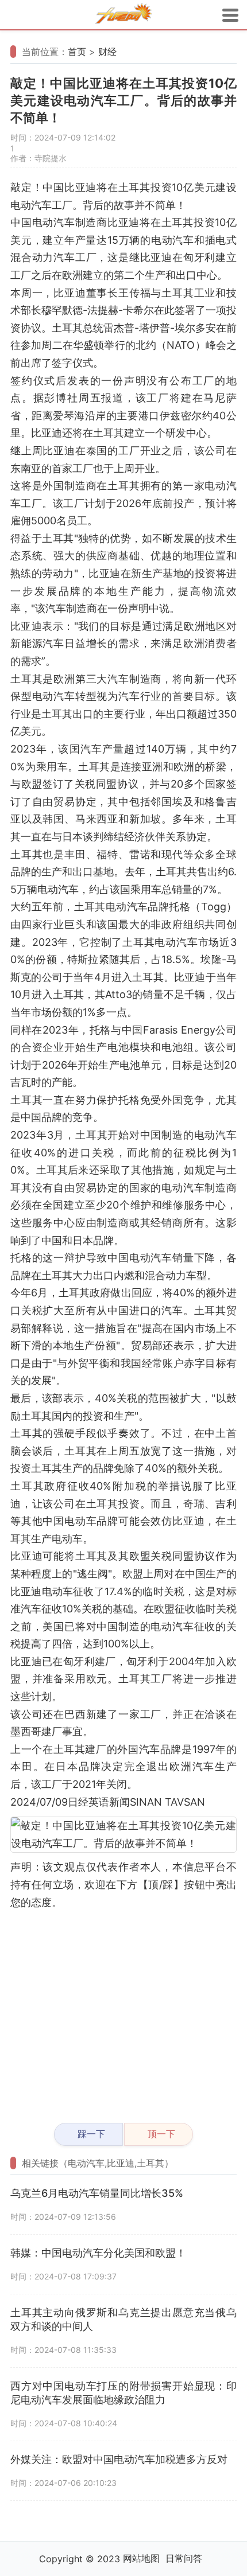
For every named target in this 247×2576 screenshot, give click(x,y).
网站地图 (141, 2558)
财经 (107, 52)
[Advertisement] (123, 2011)
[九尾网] (123, 15)
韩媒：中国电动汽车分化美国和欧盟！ (98, 2253)
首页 (77, 52)
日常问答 (184, 2558)
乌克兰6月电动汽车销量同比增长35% (97, 2193)
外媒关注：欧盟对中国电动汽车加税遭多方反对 (119, 2459)
